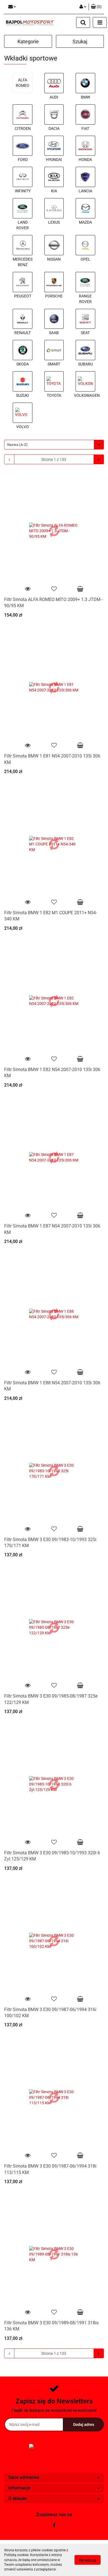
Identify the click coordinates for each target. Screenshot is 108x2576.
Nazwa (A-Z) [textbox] (17, 445)
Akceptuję (88, 2560)
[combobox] (54, 445)
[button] (54, 2478)
